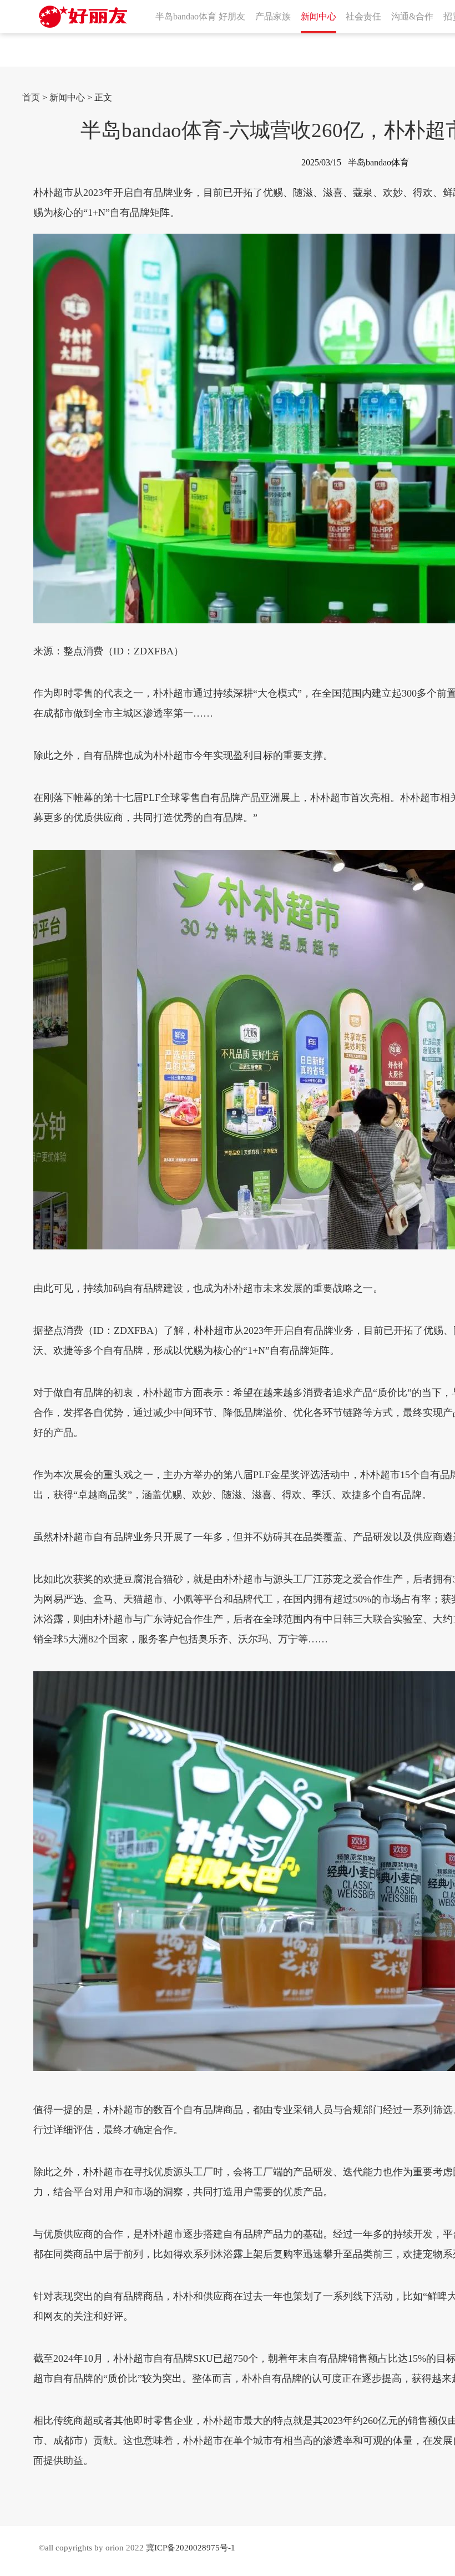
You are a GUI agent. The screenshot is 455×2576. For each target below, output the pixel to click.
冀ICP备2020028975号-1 (191, 2548)
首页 (31, 97)
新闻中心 (67, 97)
